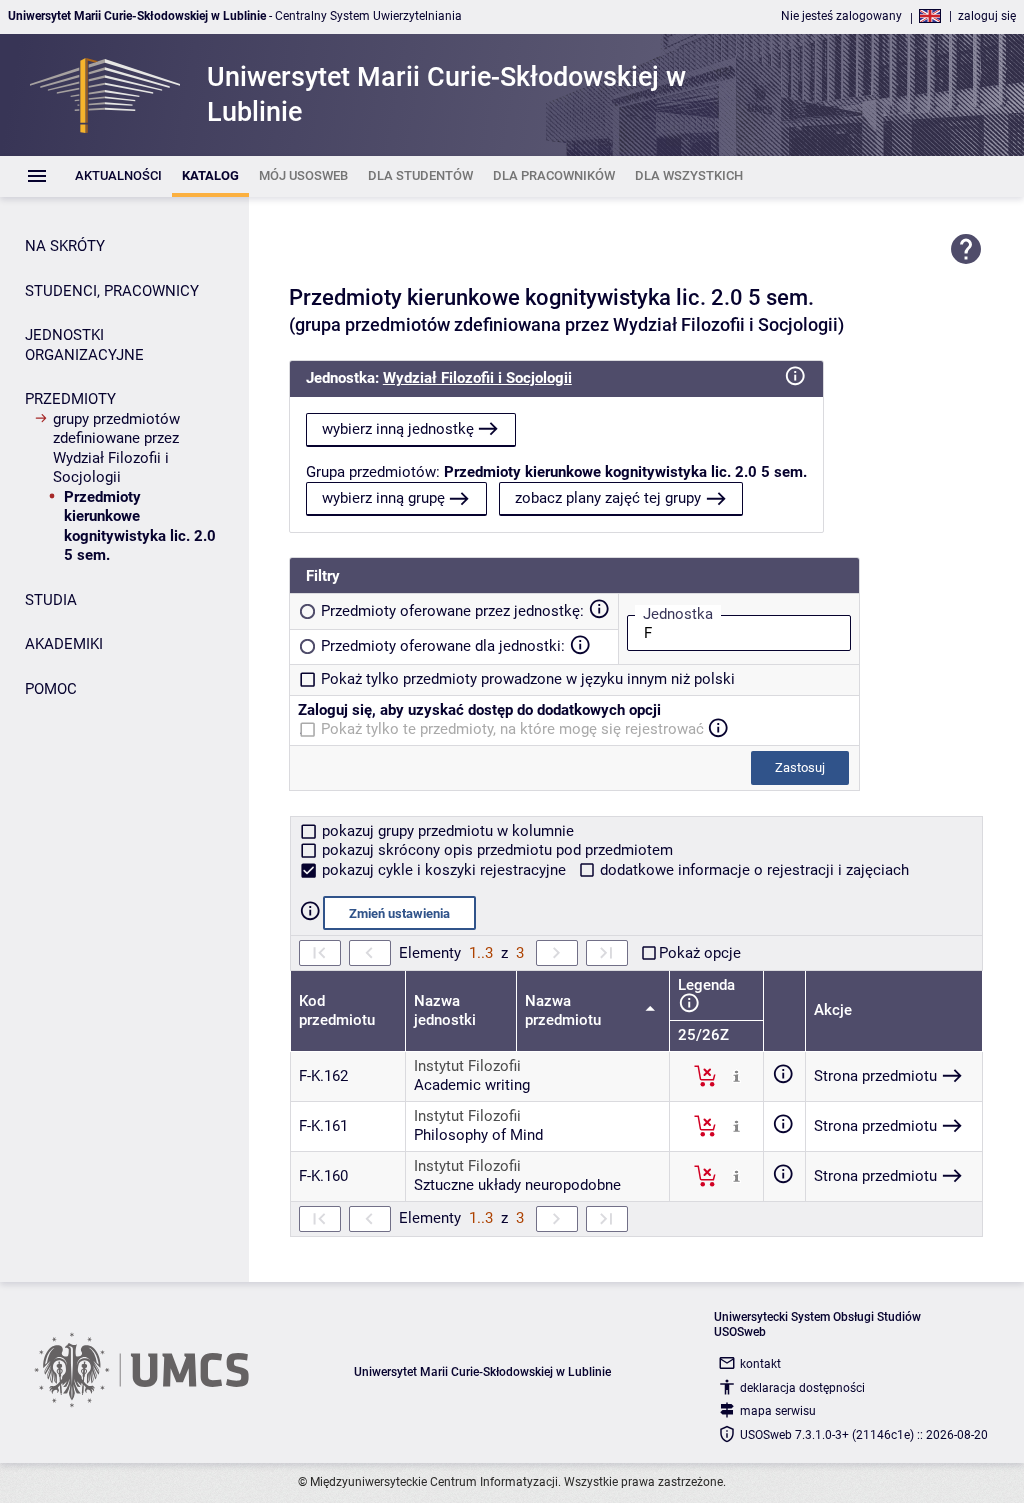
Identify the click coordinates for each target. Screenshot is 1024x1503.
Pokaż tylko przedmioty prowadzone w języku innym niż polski (528, 679)
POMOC (51, 689)
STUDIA (51, 600)
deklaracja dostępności (802, 1388)
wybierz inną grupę (383, 498)
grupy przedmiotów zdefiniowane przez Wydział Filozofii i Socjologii (116, 448)
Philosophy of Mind (478, 1135)
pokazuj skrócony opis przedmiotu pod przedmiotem (495, 850)
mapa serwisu (778, 1411)
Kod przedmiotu (337, 1011)
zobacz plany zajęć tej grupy (608, 498)
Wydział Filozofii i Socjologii (477, 378)
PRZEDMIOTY (70, 399)
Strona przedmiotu (875, 1076)
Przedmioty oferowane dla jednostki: (443, 646)
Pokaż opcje (700, 953)
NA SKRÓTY (65, 246)
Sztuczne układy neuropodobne (517, 1185)
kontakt (760, 1364)
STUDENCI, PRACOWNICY (112, 291)
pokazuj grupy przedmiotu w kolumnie (446, 831)
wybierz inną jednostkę (398, 429)
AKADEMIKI (64, 644)
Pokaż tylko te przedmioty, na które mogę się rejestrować (512, 729)
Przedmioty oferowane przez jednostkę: (452, 611)
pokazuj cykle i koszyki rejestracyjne (444, 870)
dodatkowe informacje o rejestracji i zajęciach (752, 870)
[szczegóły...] (736, 1075)
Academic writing (472, 1085)
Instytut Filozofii (467, 1066)
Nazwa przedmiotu (565, 1011)
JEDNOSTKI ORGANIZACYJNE (84, 345)
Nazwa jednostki (445, 1011)
